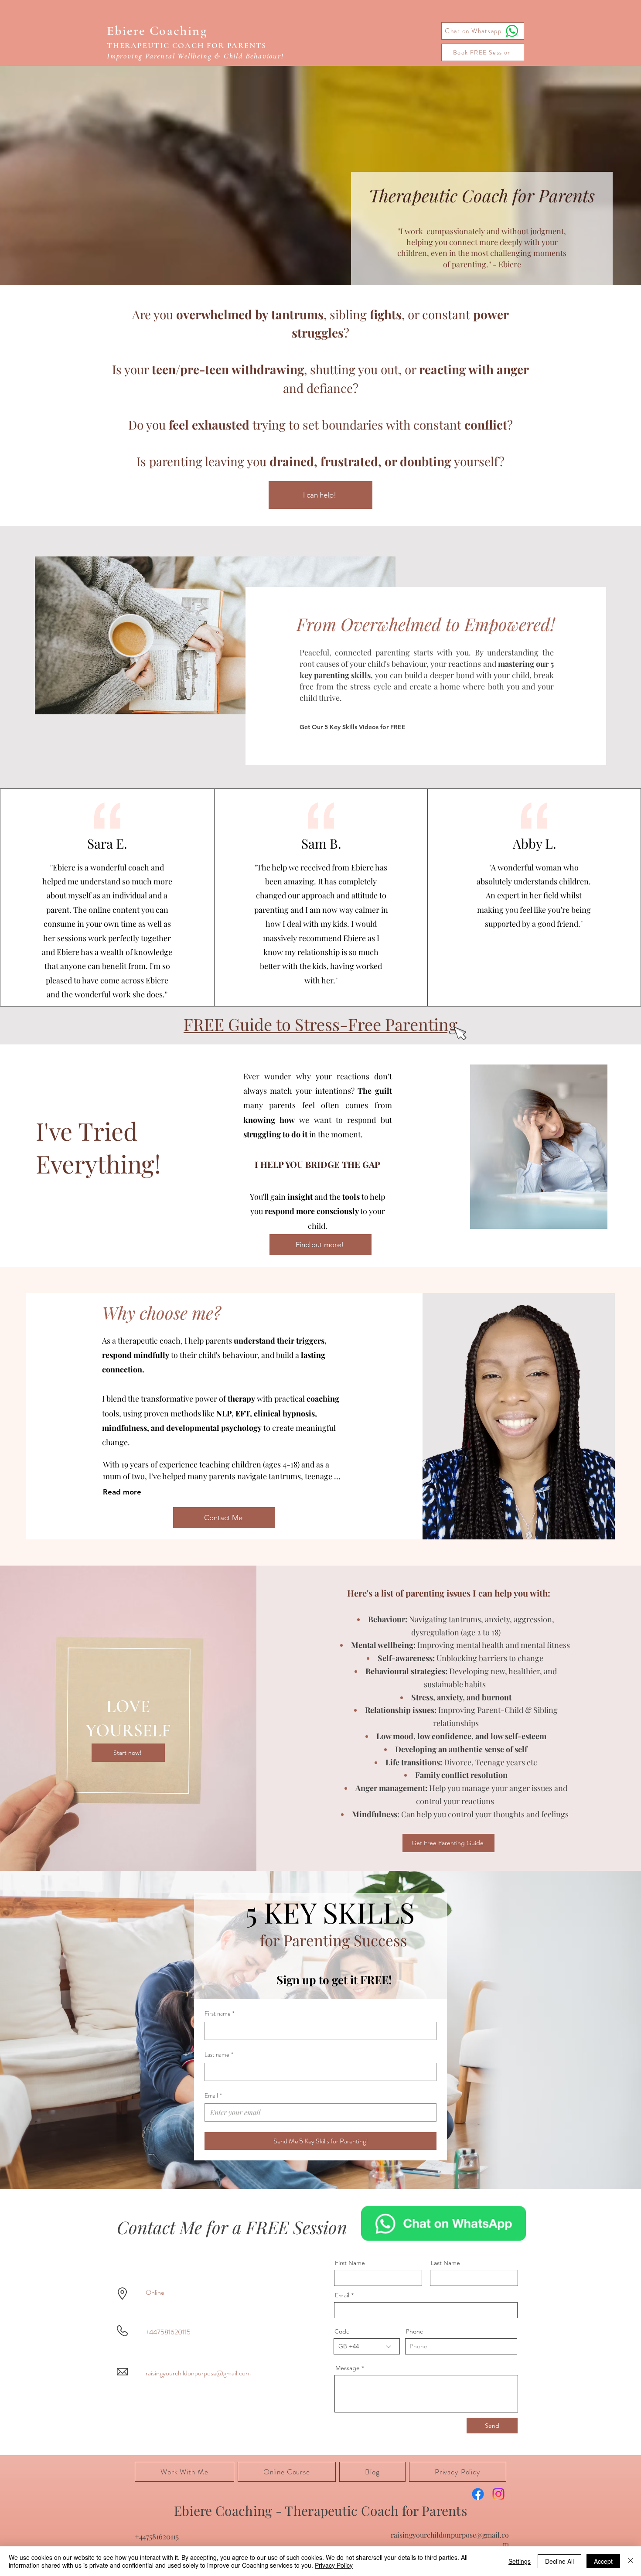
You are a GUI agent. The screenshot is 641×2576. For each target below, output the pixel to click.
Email (213, 2096)
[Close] (631, 2561)
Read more (122, 1492)
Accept (603, 2561)
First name (220, 2014)
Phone (415, 2331)
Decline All (559, 2561)
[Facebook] (478, 2494)
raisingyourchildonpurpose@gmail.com (198, 2373)
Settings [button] (520, 2561)
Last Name (445, 2263)
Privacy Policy (334, 2565)
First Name (350, 2263)
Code (342, 2331)
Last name (219, 2055)
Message (348, 2368)
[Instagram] (498, 2494)
